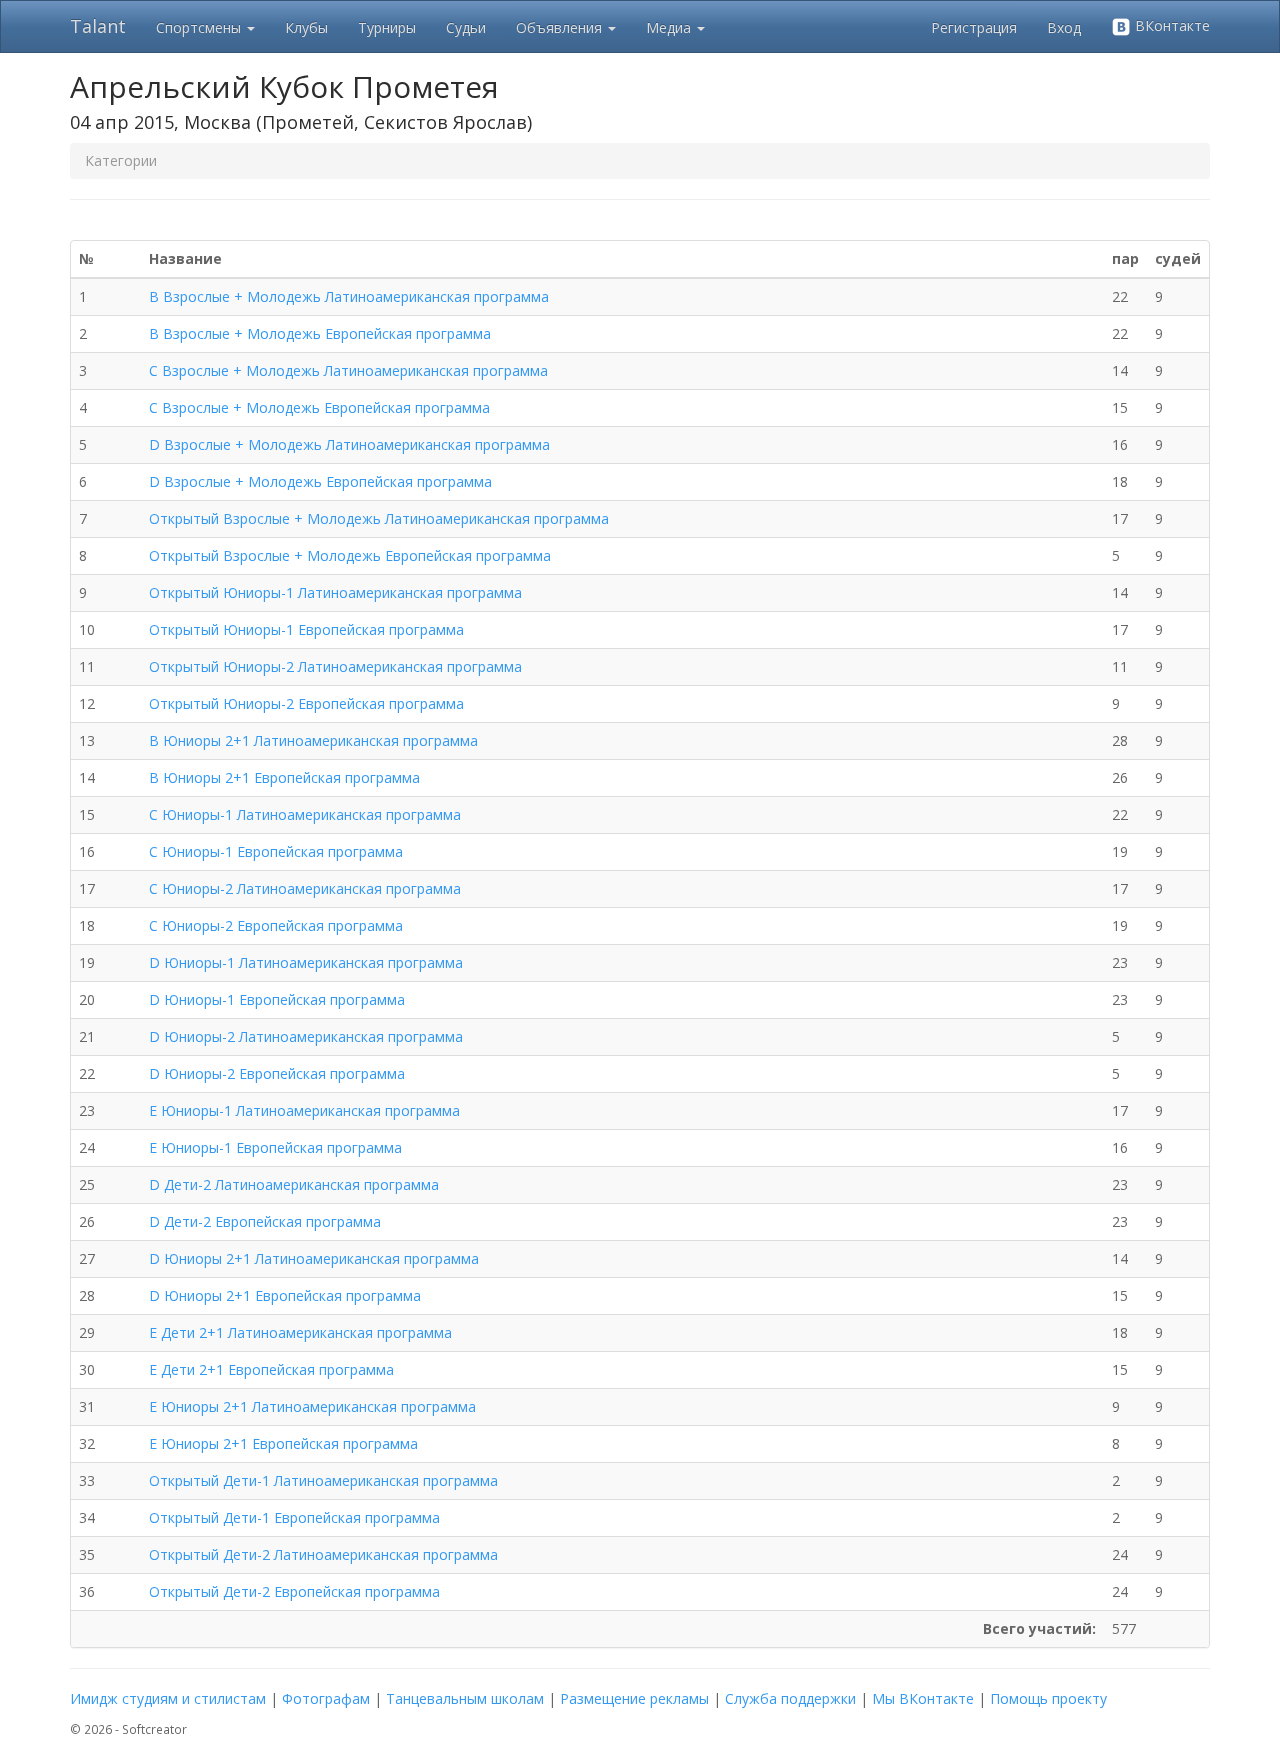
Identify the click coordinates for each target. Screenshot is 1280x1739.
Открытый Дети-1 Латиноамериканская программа (323, 1480)
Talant (98, 26)
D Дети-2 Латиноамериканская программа (294, 1184)
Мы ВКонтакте (923, 1698)
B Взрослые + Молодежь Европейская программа (320, 333)
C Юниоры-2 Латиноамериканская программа (305, 888)
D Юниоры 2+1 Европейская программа (285, 1295)
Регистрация (974, 27)
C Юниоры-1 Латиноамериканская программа (305, 814)
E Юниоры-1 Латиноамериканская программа (304, 1110)
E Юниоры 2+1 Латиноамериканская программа (312, 1406)
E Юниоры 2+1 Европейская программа (283, 1443)
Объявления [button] (561, 27)
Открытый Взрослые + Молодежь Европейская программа (350, 555)
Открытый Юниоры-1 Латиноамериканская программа (335, 592)
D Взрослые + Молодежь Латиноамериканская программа (349, 444)
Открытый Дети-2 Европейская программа (294, 1591)
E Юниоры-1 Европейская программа (275, 1147)
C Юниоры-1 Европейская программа (276, 851)
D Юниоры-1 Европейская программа (277, 999)
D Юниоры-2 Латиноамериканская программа (306, 1036)
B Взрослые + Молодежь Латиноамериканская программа (349, 296)
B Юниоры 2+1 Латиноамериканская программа (313, 740)
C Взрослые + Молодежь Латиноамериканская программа (348, 370)
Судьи (466, 27)
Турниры (387, 27)
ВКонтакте (1170, 25)
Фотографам (326, 1698)
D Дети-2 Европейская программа (265, 1221)
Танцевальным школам (465, 1698)
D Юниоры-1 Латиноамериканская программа (306, 962)
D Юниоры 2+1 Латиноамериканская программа (314, 1258)
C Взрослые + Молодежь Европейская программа (319, 407)
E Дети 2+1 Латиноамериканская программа (300, 1332)
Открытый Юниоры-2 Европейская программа (306, 703)
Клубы (306, 27)
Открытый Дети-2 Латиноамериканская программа (323, 1554)
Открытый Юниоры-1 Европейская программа (306, 629)
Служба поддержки (790, 1698)
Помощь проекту (1048, 1698)
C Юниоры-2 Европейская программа (276, 925)
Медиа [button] (670, 27)
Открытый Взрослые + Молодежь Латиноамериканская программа (379, 518)
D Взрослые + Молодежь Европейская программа (320, 481)
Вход (1064, 27)
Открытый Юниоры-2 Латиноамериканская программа (335, 666)
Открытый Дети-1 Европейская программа (294, 1517)
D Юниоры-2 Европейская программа (277, 1073)
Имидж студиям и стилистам (168, 1698)
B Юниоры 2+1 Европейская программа (284, 777)
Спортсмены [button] (200, 27)
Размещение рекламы (634, 1698)
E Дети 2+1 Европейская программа (271, 1369)
